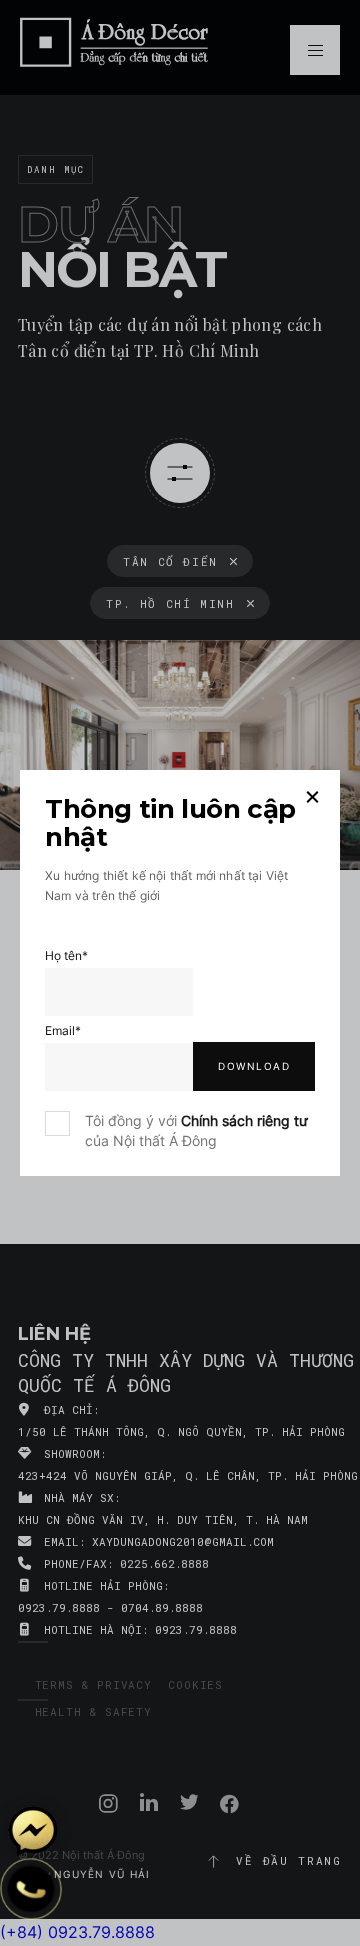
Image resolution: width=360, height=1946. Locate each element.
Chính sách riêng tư (244, 1120)
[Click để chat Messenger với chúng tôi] (33, 1831)
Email (63, 1030)
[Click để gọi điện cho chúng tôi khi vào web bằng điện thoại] (31, 1888)
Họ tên (66, 955)
